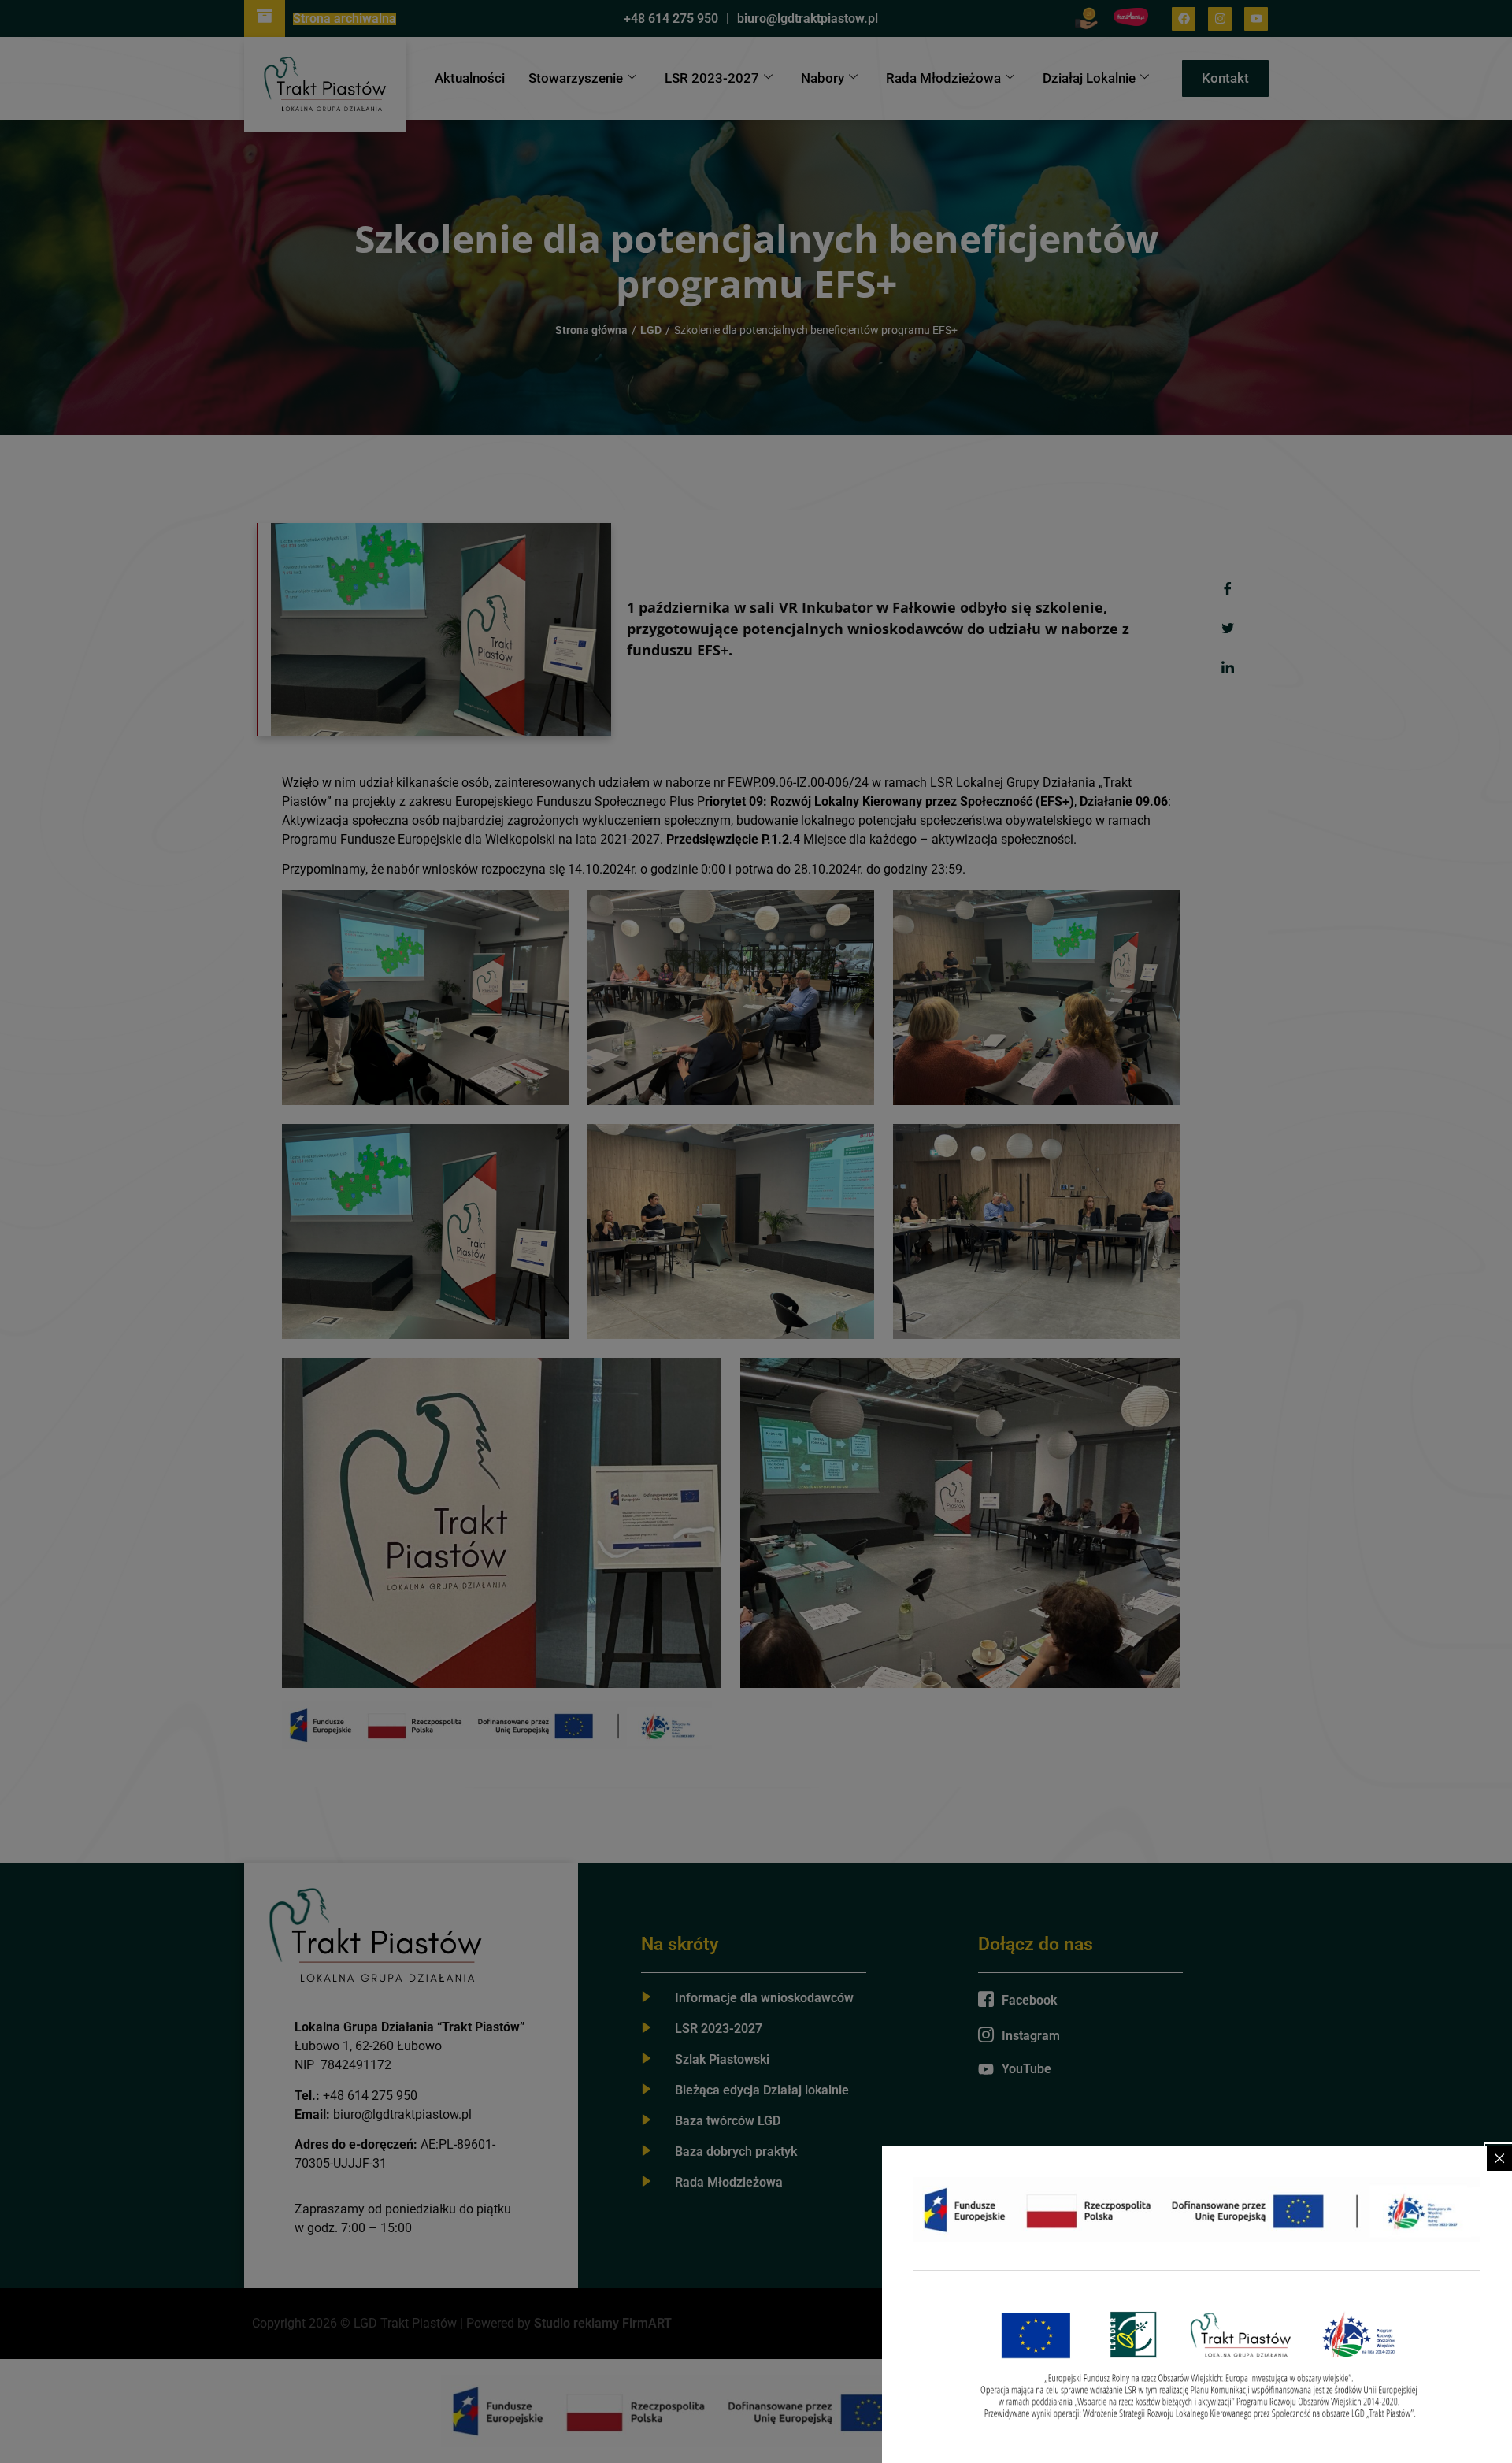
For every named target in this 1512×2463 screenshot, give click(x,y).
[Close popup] (1499, 2158)
